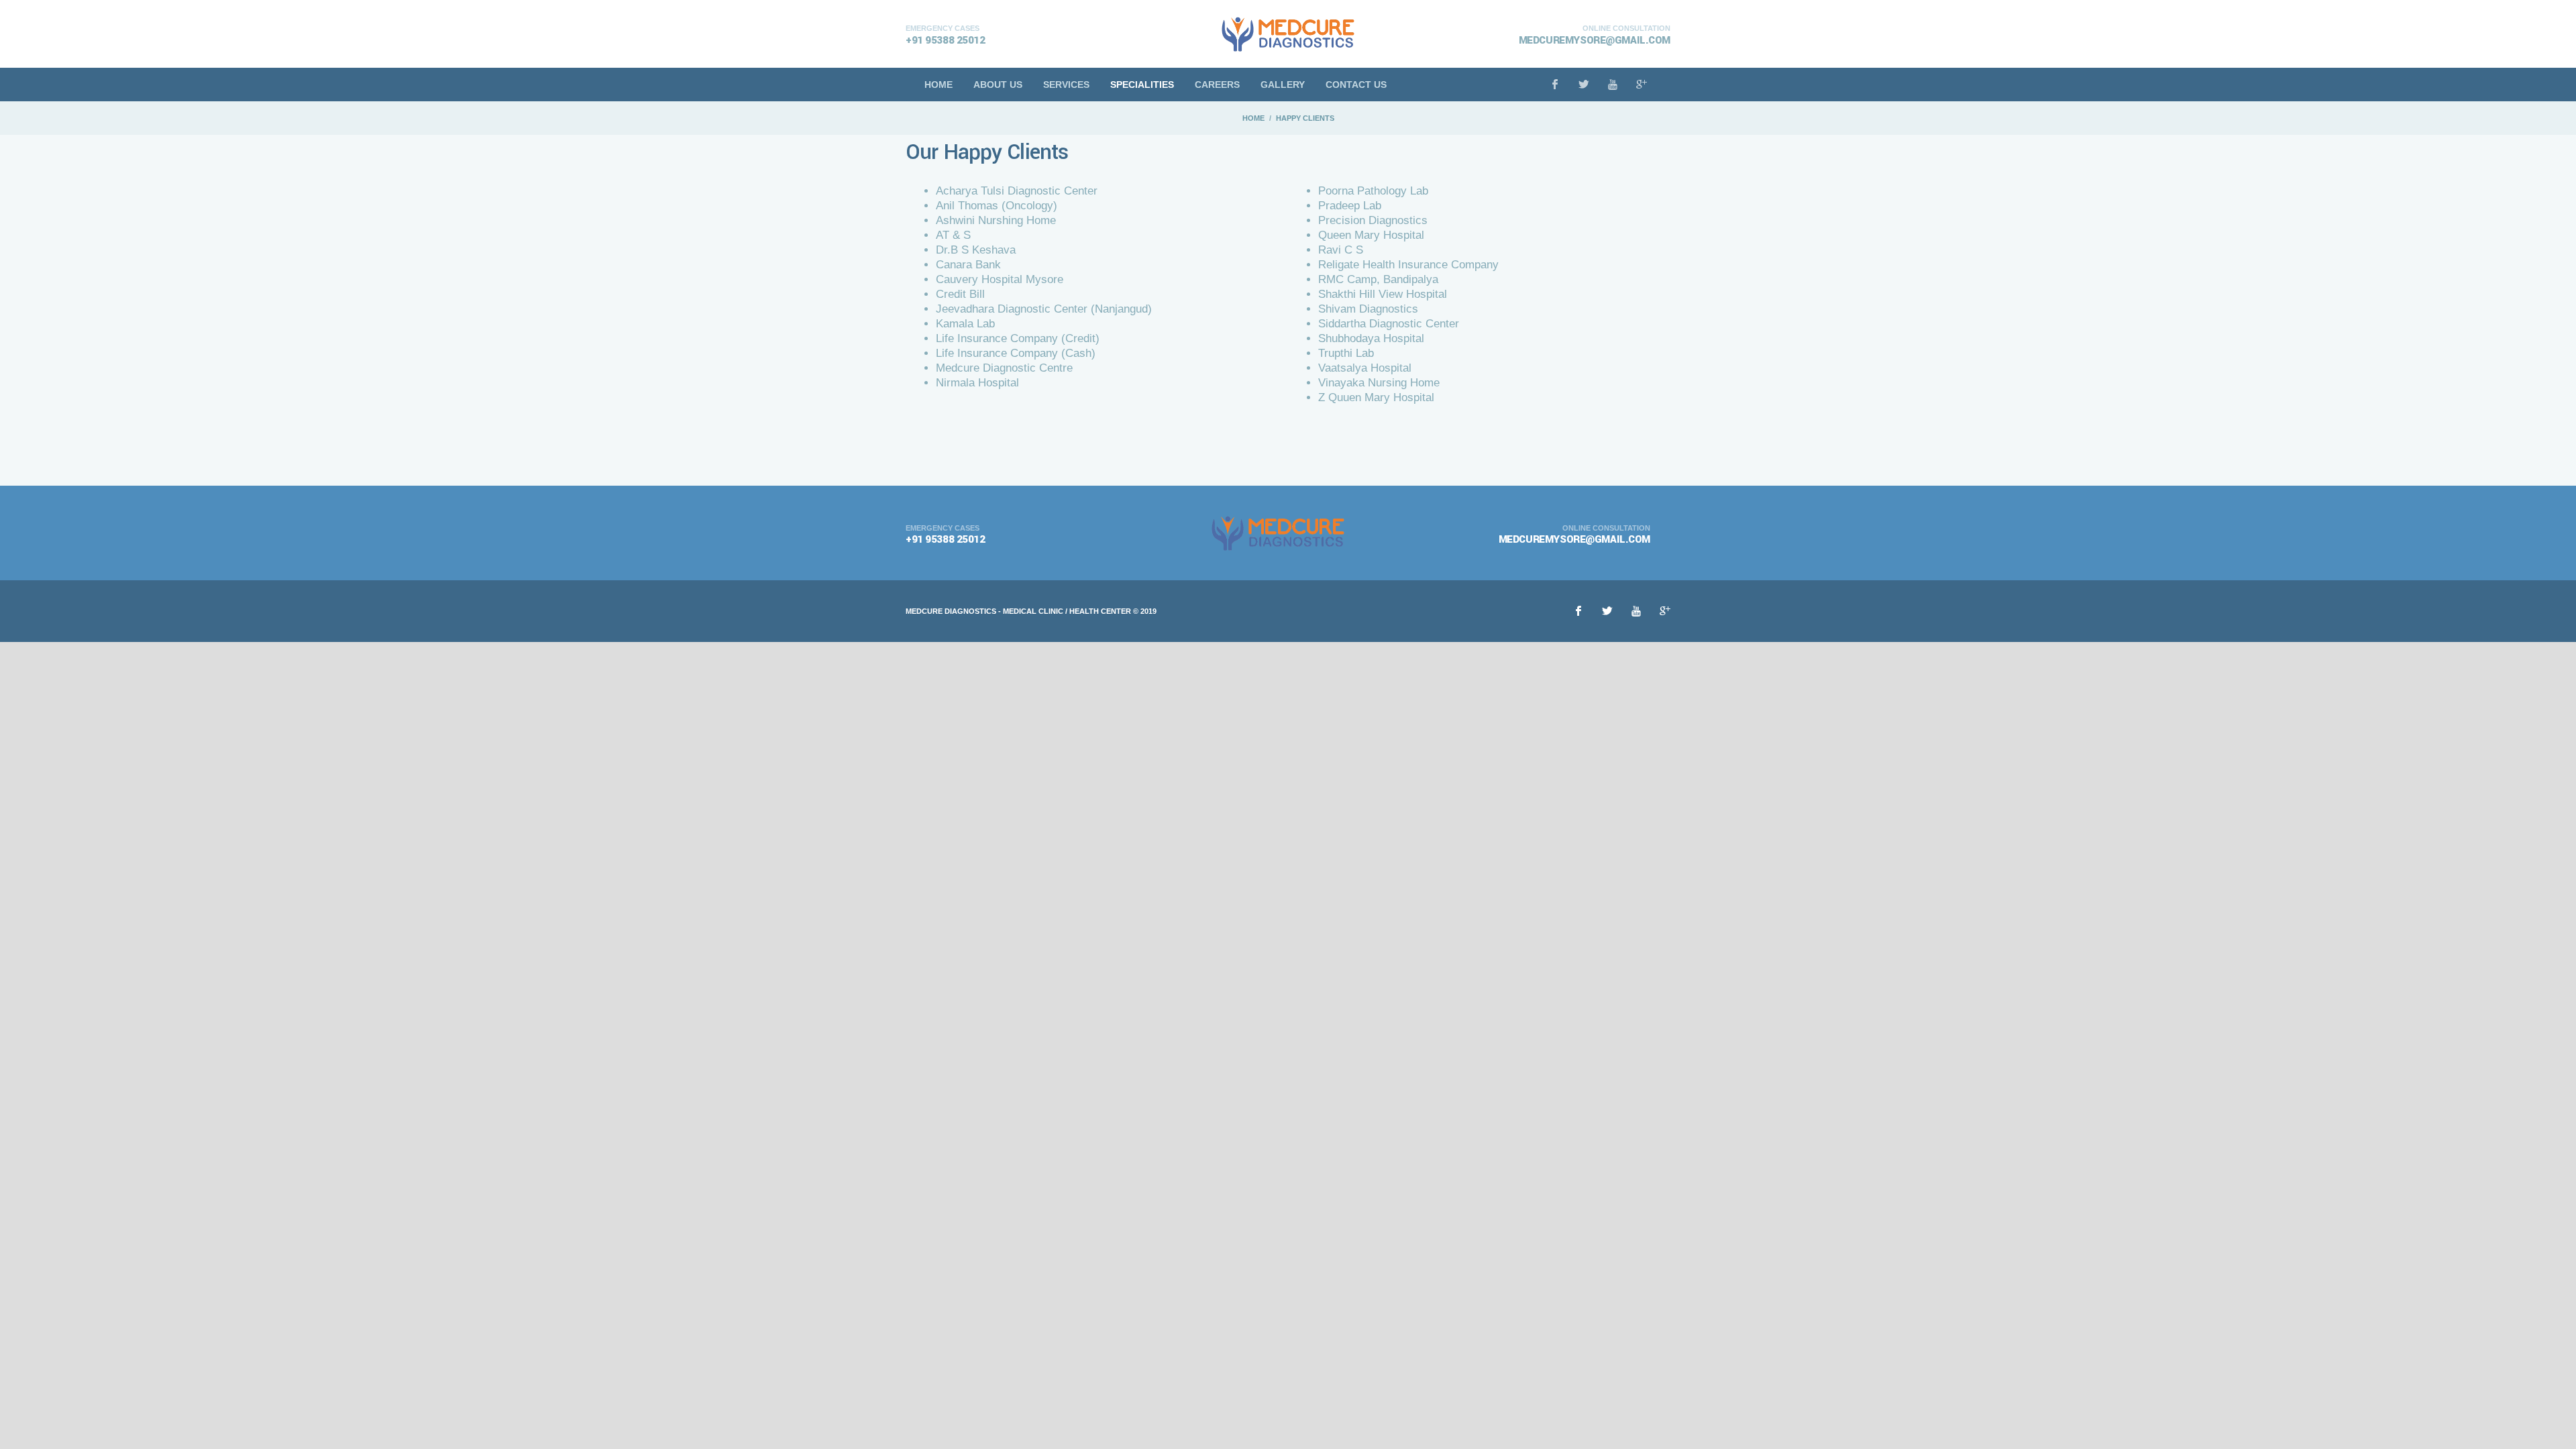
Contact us (1356, 85)
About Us (998, 85)
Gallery (1283, 85)
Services (1066, 85)
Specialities (1142, 85)
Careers (1217, 85)
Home (938, 85)
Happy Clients (1305, 118)
